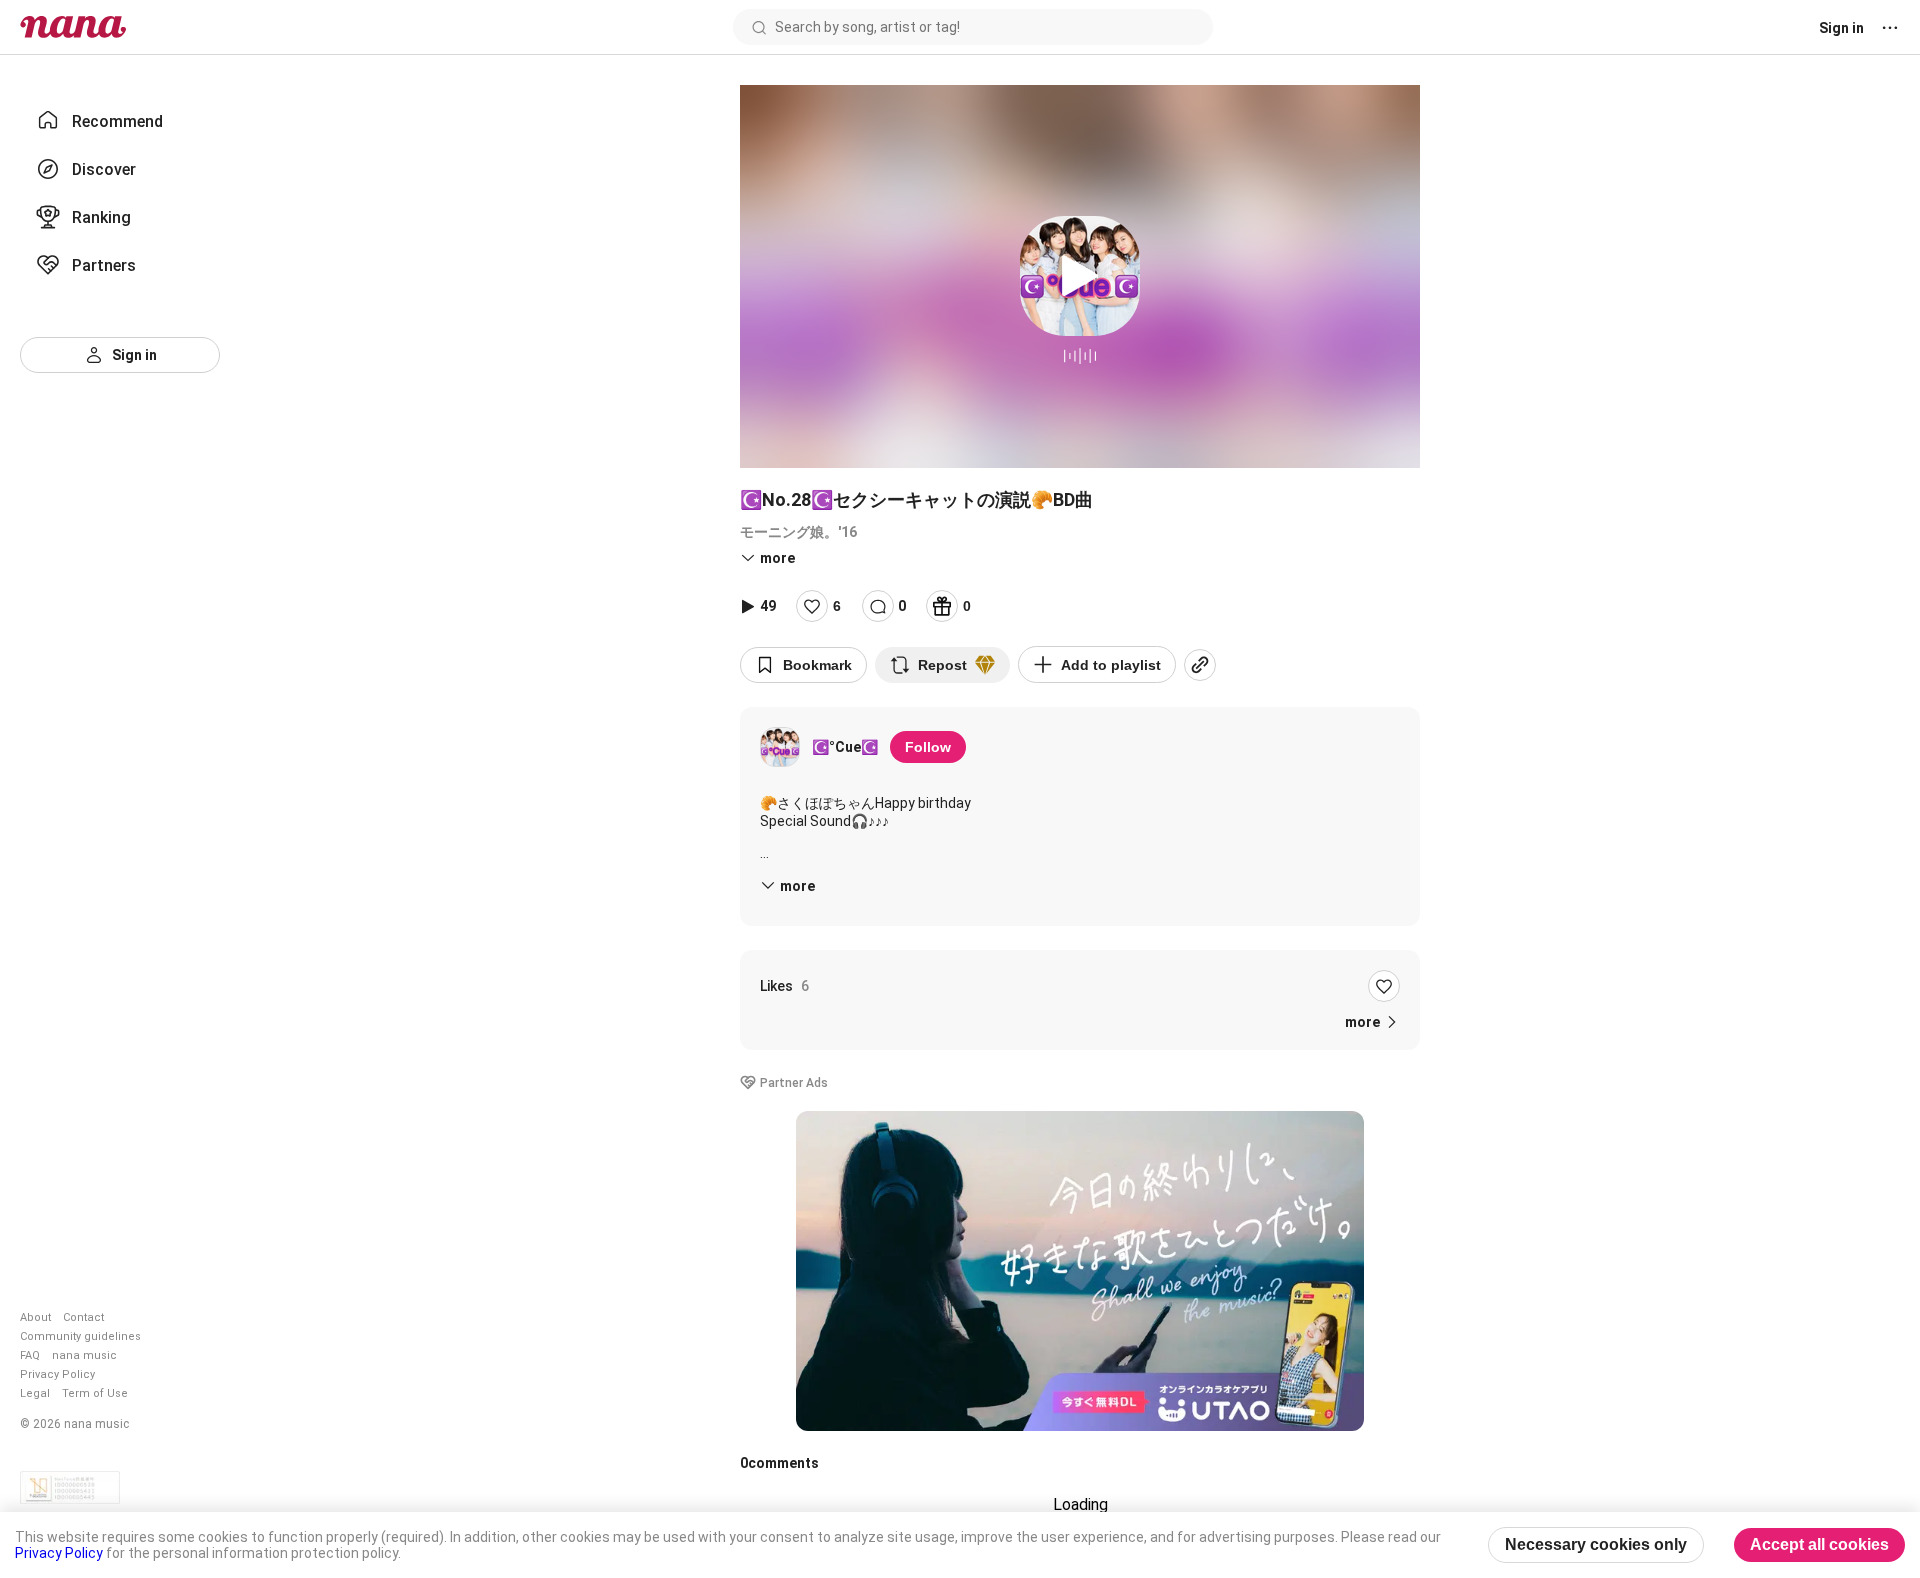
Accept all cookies (1819, 1544)
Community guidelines (80, 1336)
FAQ (30, 1355)
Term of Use (95, 1393)
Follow (928, 747)
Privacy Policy (57, 1374)
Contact (83, 1317)
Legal (35, 1393)
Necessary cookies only (1596, 1544)
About (35, 1317)
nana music (84, 1355)
